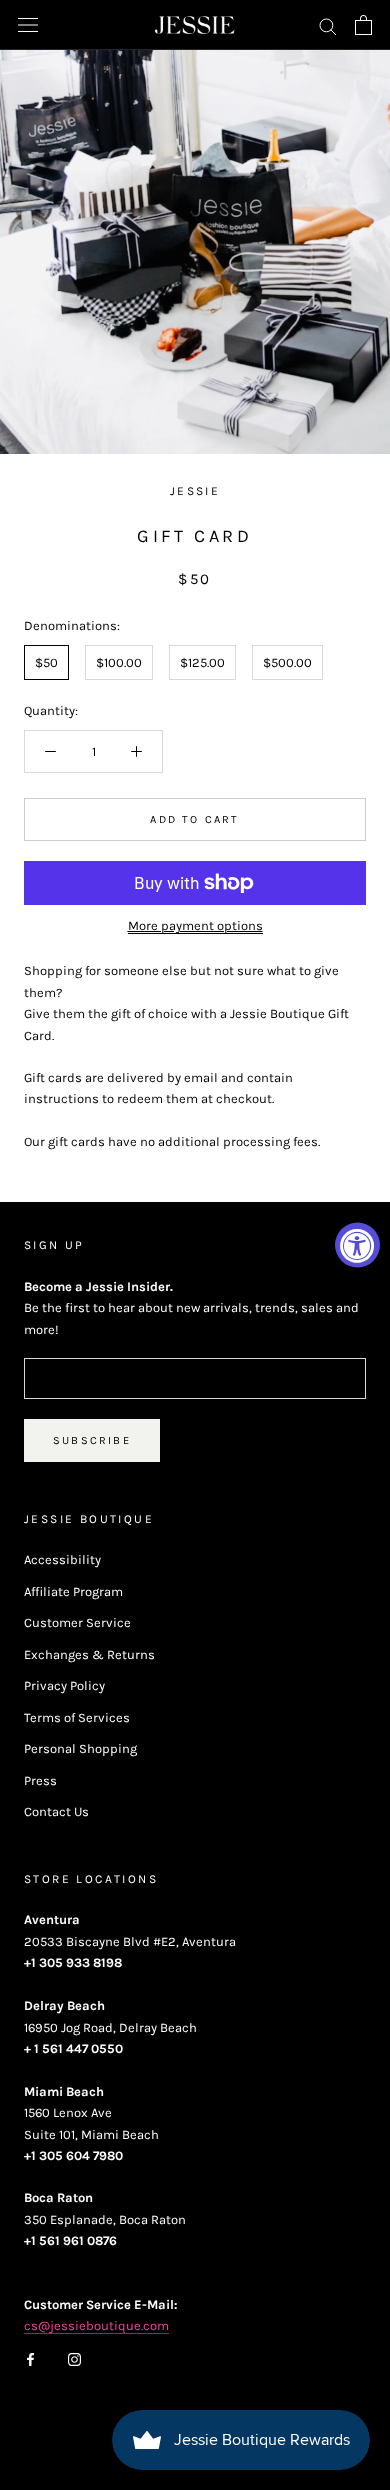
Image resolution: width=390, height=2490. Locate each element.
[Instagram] (74, 2358)
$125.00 (202, 662)
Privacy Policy (64, 1685)
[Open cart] (363, 25)
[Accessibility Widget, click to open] (357, 1245)
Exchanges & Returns (89, 1654)
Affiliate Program (73, 1591)
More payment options (195, 925)
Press (40, 1780)
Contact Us (56, 1811)
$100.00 (119, 662)
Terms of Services (77, 1717)
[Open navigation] (28, 25)
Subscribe (92, 1440)
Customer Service (77, 1622)
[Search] (328, 25)
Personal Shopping (80, 1748)
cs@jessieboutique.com (96, 2325)
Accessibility (62, 1559)
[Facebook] (30, 2358)
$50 (46, 662)
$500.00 (287, 662)
